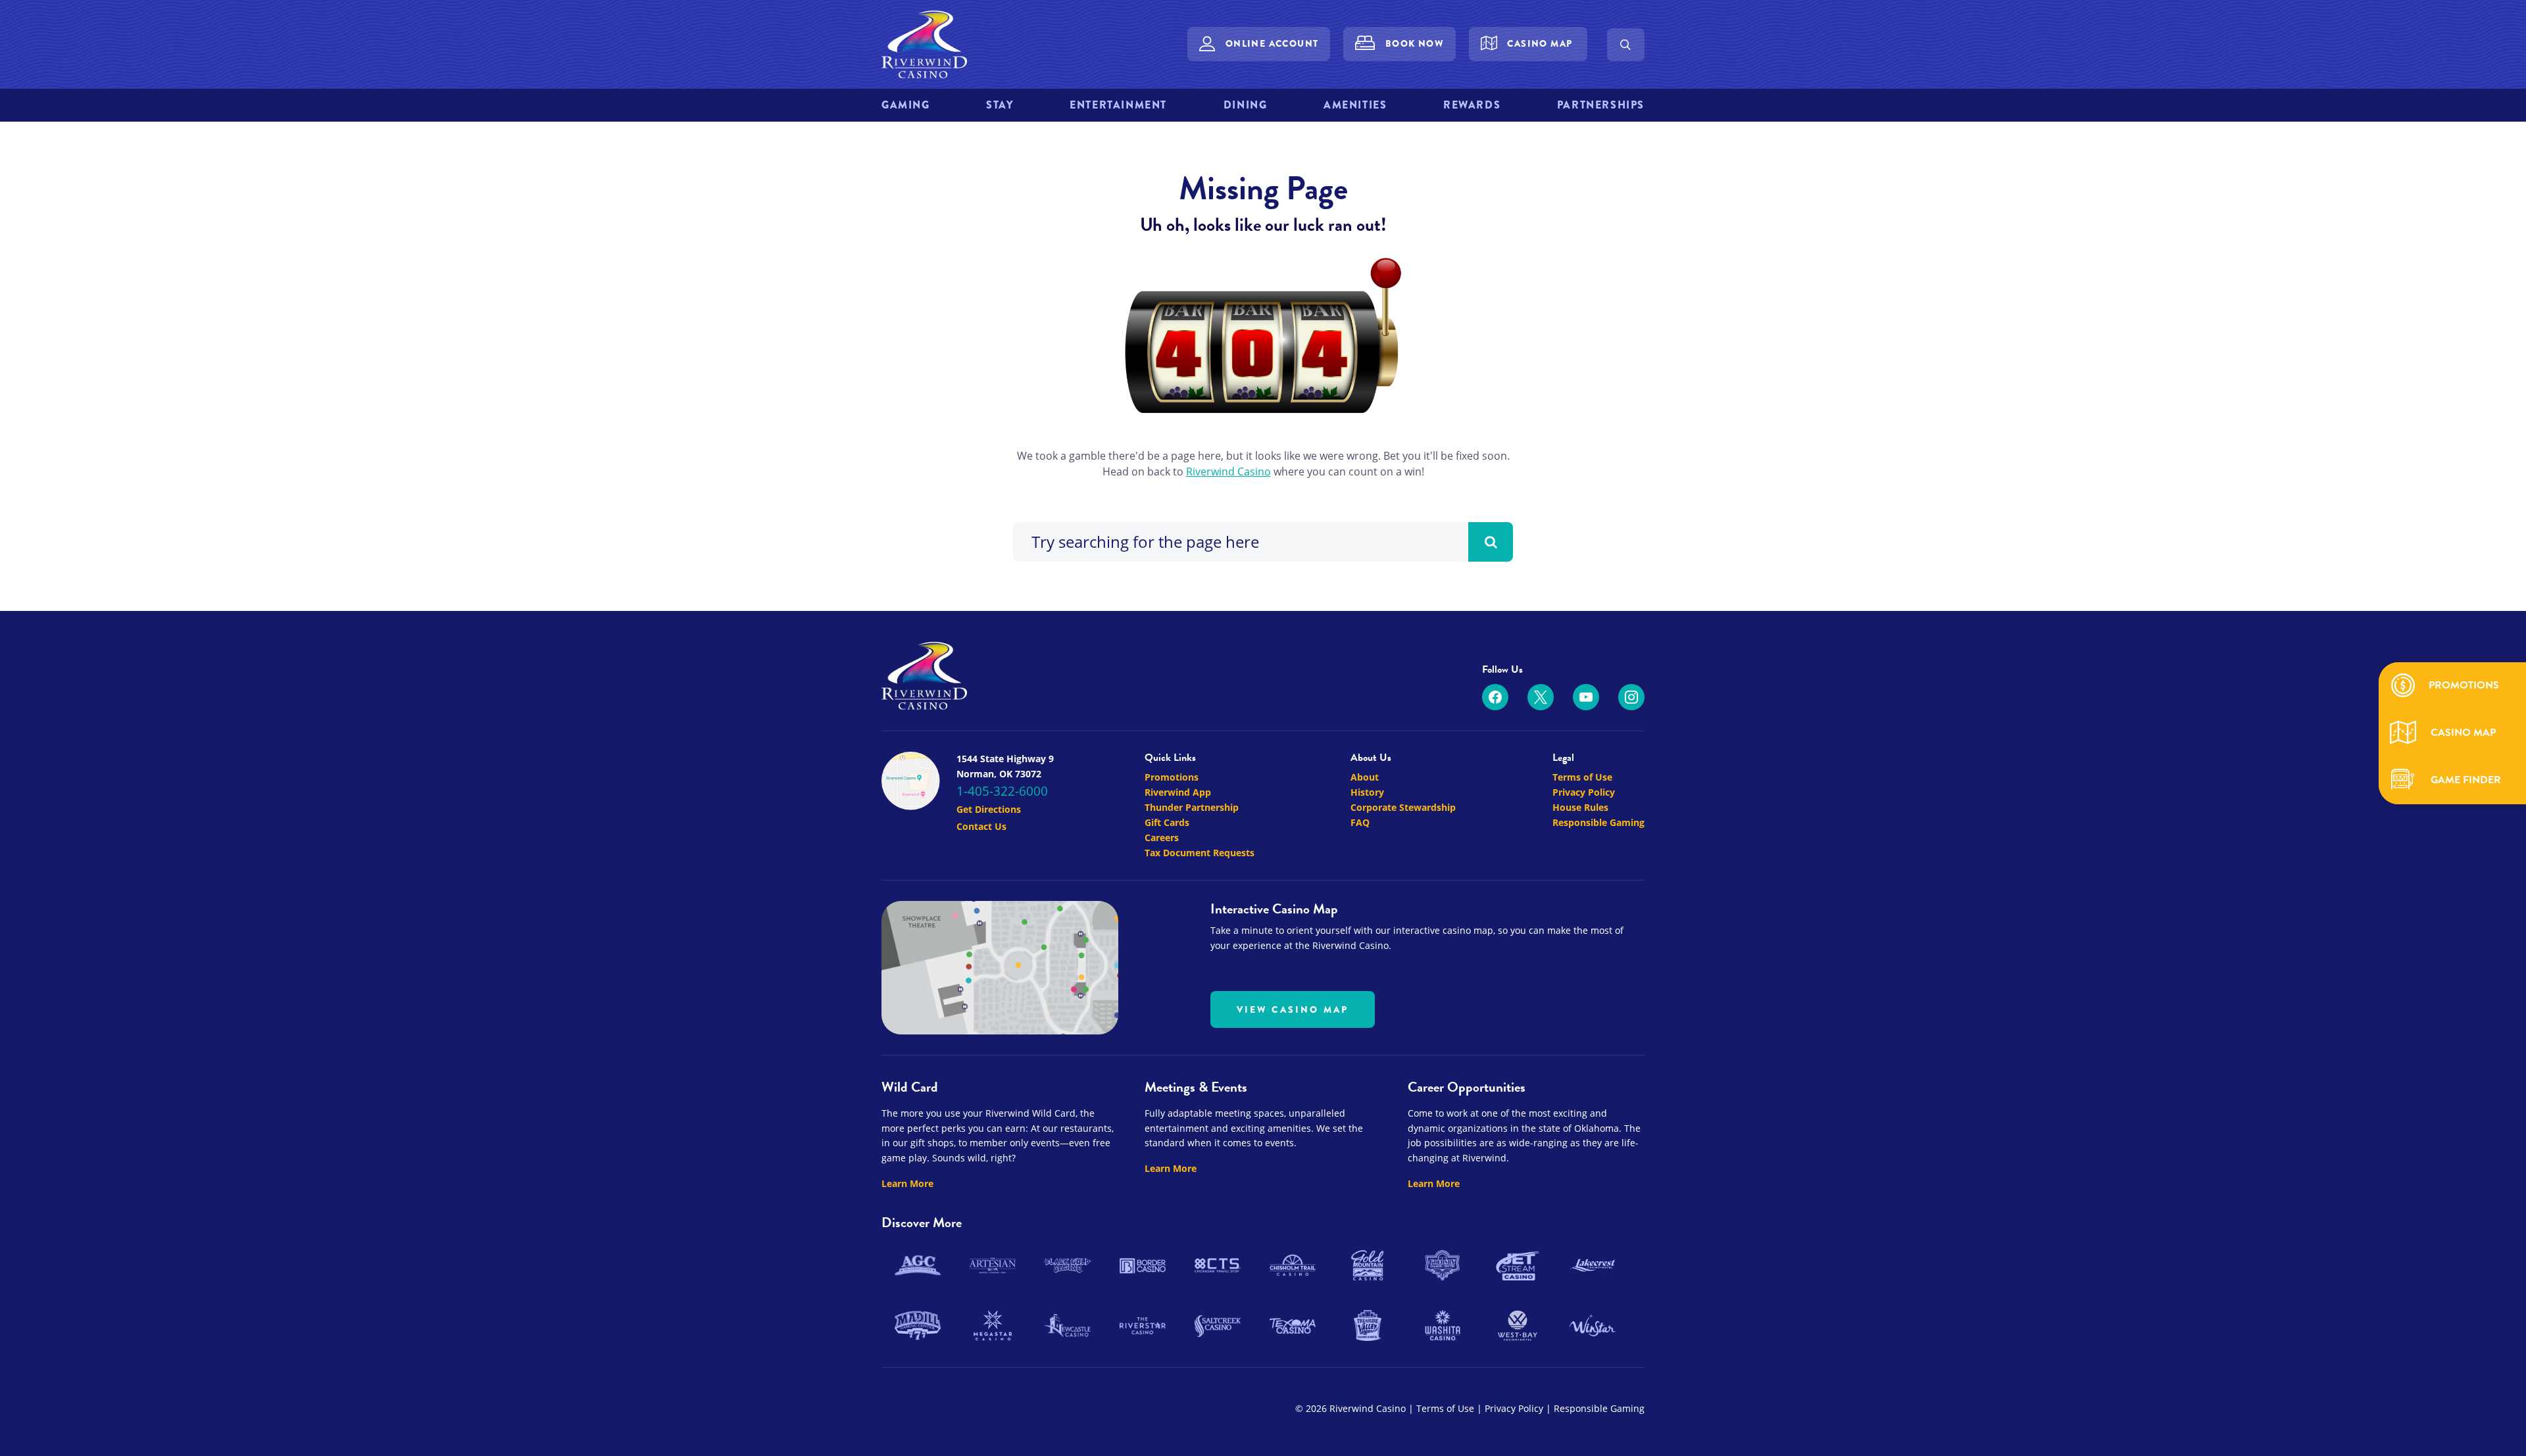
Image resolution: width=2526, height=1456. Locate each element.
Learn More (907, 1183)
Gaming (906, 105)
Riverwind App (1178, 792)
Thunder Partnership (1192, 807)
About (1365, 777)
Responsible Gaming (1598, 822)
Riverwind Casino (1228, 472)
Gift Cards (1167, 822)
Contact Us (981, 826)
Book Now (1415, 43)
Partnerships (1601, 105)
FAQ (1360, 822)
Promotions (1172, 777)
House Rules (1580, 807)
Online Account (1272, 43)
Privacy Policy (1584, 792)
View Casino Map (1293, 1009)
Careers (1162, 837)
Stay (1000, 105)
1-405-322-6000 (1002, 791)
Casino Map (1540, 43)
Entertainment (1118, 105)
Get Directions (989, 809)
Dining (1246, 105)
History (1367, 792)
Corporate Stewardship (1403, 807)
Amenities (1355, 105)
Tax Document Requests (1200, 853)
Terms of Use (1582, 777)
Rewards (1472, 105)
